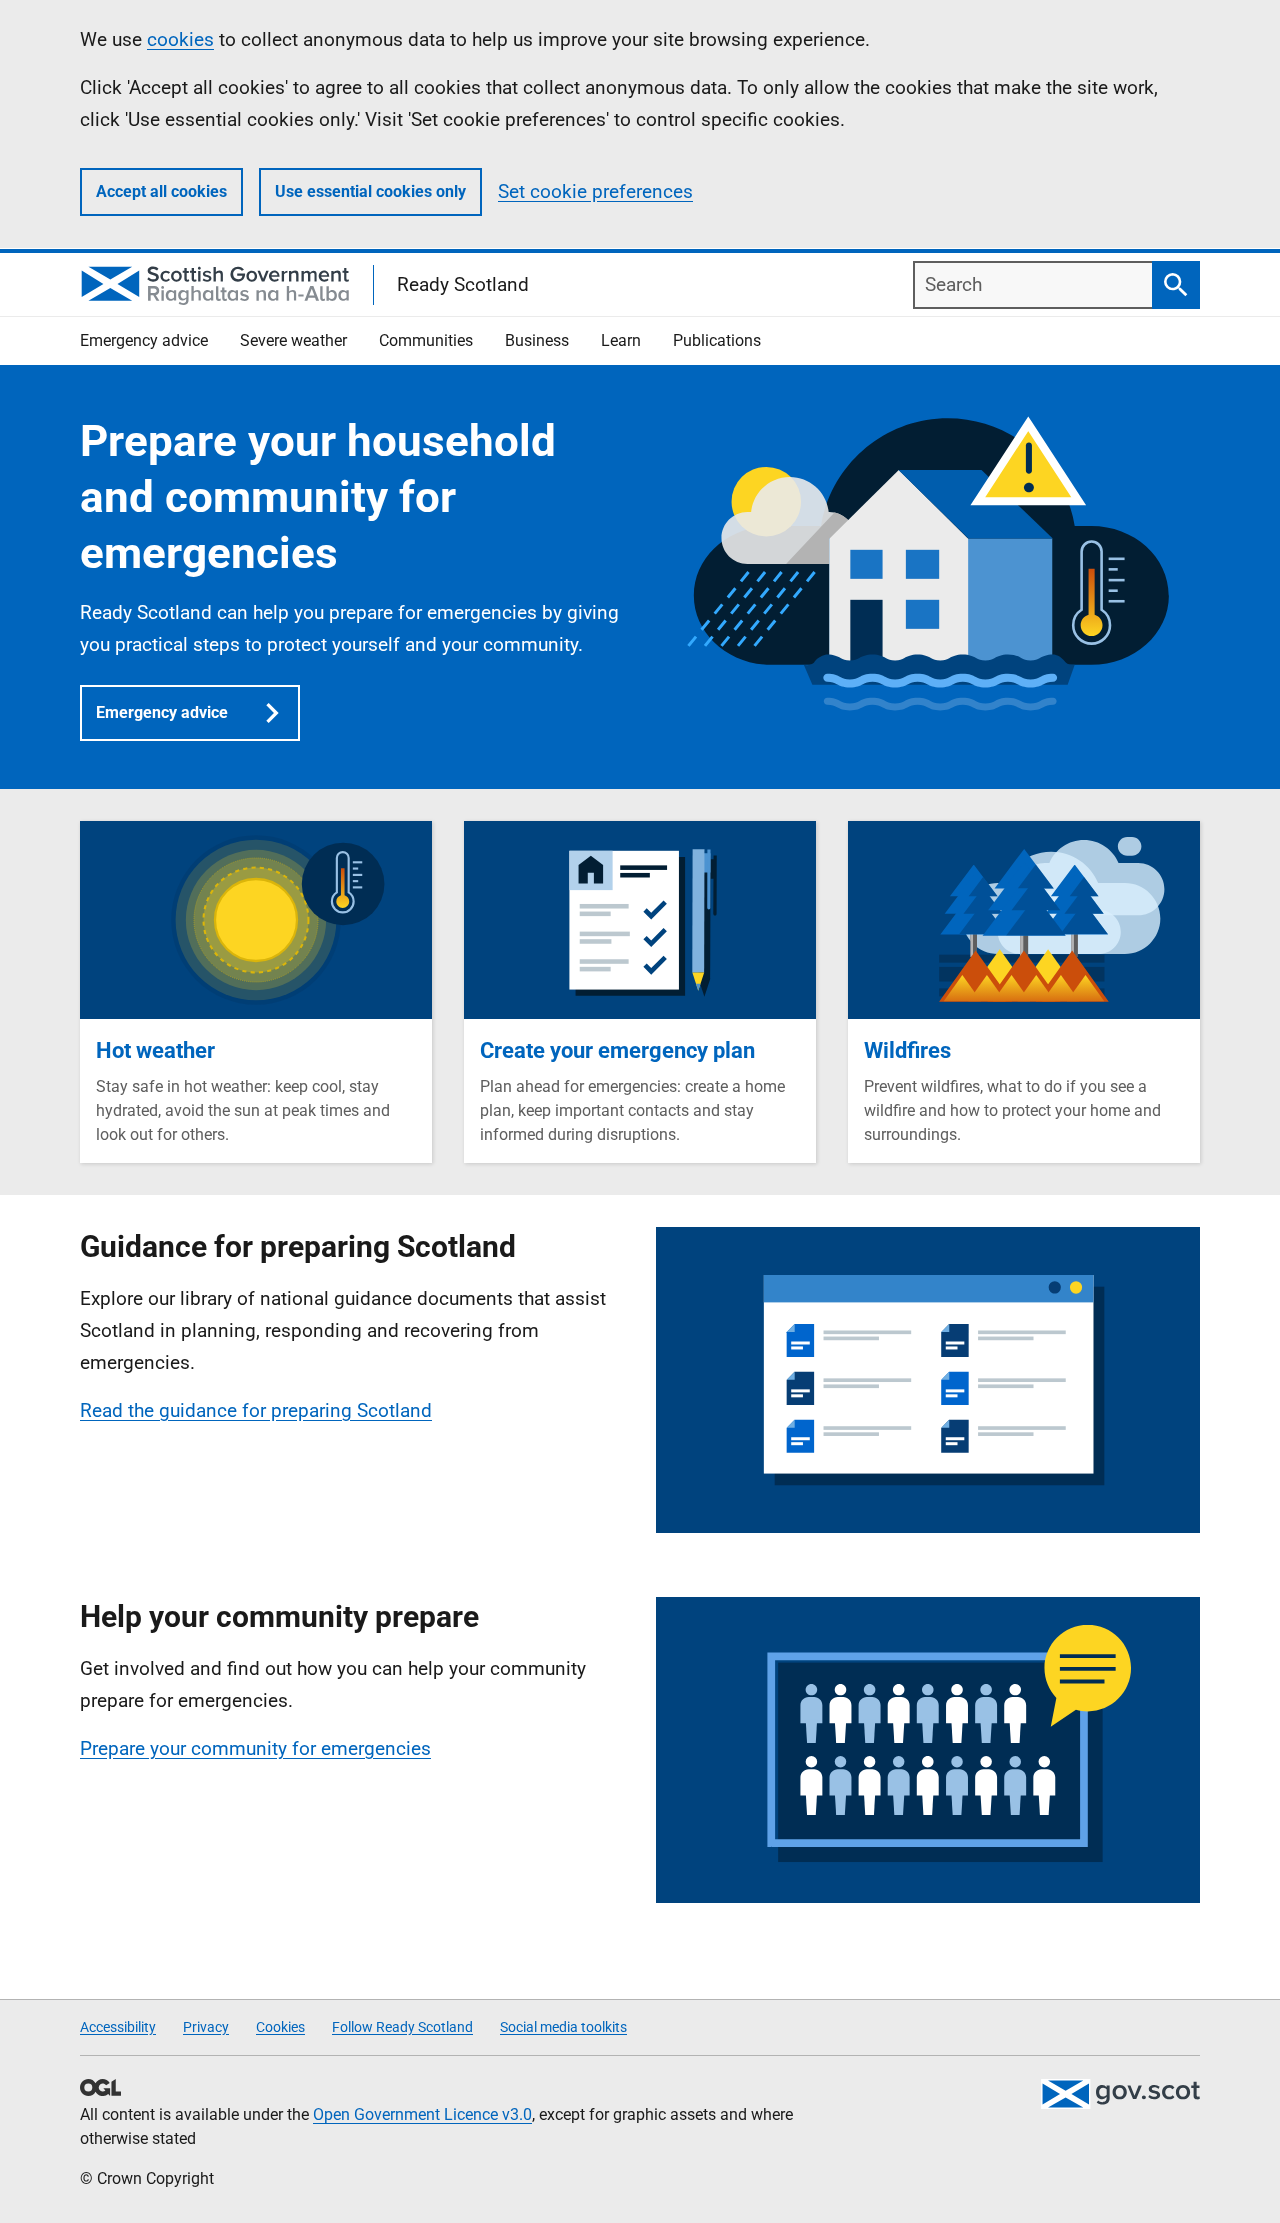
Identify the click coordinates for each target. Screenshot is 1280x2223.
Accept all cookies (161, 191)
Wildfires (907, 1050)
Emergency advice (162, 712)
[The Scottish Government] (1120, 2094)
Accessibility (118, 2027)
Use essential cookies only (370, 191)
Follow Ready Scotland (402, 2027)
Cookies (280, 2027)
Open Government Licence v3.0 (422, 2114)
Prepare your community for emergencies (255, 1748)
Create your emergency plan (617, 1050)
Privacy (206, 2027)
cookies (180, 39)
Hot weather (155, 1050)
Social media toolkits (563, 2027)
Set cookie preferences (595, 191)
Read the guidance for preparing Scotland (256, 1410)
